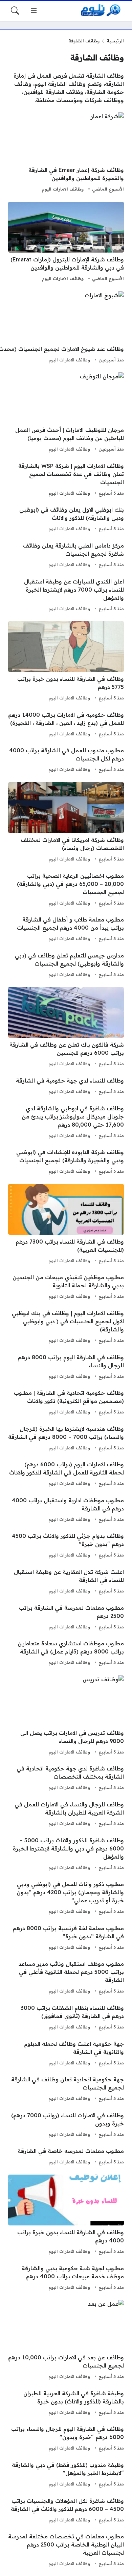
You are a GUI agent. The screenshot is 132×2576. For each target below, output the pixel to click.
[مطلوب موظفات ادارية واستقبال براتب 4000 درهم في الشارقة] (66, 1510)
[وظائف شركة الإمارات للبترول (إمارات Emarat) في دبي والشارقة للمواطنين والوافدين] (66, 242)
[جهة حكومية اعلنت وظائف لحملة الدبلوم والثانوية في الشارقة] (66, 2054)
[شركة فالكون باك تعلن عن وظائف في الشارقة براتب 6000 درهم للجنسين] (66, 1028)
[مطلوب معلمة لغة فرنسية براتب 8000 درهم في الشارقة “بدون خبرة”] (66, 1938)
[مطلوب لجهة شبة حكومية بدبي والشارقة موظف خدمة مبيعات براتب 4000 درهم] (66, 2278)
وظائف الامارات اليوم (63, 189)
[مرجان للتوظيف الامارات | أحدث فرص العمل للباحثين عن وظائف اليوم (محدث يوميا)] (66, 413)
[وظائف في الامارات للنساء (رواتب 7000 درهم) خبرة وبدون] (66, 2125)
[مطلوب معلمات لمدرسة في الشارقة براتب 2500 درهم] (66, 1618)
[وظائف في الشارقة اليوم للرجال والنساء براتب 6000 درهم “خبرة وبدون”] (66, 2439)
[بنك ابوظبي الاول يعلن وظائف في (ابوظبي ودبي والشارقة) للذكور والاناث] (66, 519)
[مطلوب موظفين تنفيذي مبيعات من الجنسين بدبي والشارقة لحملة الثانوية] (66, 1287)
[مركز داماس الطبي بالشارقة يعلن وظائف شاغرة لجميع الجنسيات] (66, 555)
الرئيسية (115, 41)
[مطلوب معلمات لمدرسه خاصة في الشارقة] (66, 2157)
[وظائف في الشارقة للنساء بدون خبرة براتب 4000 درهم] (66, 2215)
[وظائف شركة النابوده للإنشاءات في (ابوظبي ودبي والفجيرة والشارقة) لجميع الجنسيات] (66, 1162)
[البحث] (15, 11)
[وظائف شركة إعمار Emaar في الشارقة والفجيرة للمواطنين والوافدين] (66, 153)
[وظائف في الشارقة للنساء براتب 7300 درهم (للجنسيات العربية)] (66, 1225)
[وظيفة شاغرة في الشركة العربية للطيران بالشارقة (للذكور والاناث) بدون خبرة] (66, 2403)
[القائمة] (34, 11)
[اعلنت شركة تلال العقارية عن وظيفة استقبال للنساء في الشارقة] (66, 1582)
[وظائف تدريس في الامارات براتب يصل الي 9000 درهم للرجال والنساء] (66, 1716)
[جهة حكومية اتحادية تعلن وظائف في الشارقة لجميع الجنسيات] (66, 2089)
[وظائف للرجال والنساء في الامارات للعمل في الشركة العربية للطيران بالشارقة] (66, 1814)
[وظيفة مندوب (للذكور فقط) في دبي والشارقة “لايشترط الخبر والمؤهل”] (66, 2475)
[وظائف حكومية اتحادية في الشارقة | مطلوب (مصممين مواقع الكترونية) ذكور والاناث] (66, 1403)
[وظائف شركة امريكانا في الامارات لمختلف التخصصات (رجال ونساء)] (66, 823)
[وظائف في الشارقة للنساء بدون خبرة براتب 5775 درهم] (66, 662)
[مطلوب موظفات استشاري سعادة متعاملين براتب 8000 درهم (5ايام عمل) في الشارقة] (66, 1653)
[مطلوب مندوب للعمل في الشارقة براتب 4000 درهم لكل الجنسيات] (66, 760)
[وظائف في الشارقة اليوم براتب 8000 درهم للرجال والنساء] (66, 1367)
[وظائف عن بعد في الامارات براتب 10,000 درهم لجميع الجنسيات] (66, 2340)
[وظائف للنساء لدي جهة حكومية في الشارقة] (66, 1086)
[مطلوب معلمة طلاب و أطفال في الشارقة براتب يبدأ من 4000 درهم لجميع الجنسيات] (66, 929)
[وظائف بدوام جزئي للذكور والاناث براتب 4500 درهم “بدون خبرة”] (66, 1546)
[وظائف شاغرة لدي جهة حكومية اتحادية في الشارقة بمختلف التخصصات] (66, 1778)
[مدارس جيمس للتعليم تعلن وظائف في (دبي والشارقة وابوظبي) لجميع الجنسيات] (66, 965)
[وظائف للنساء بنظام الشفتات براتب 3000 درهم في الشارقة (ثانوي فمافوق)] (66, 2018)
